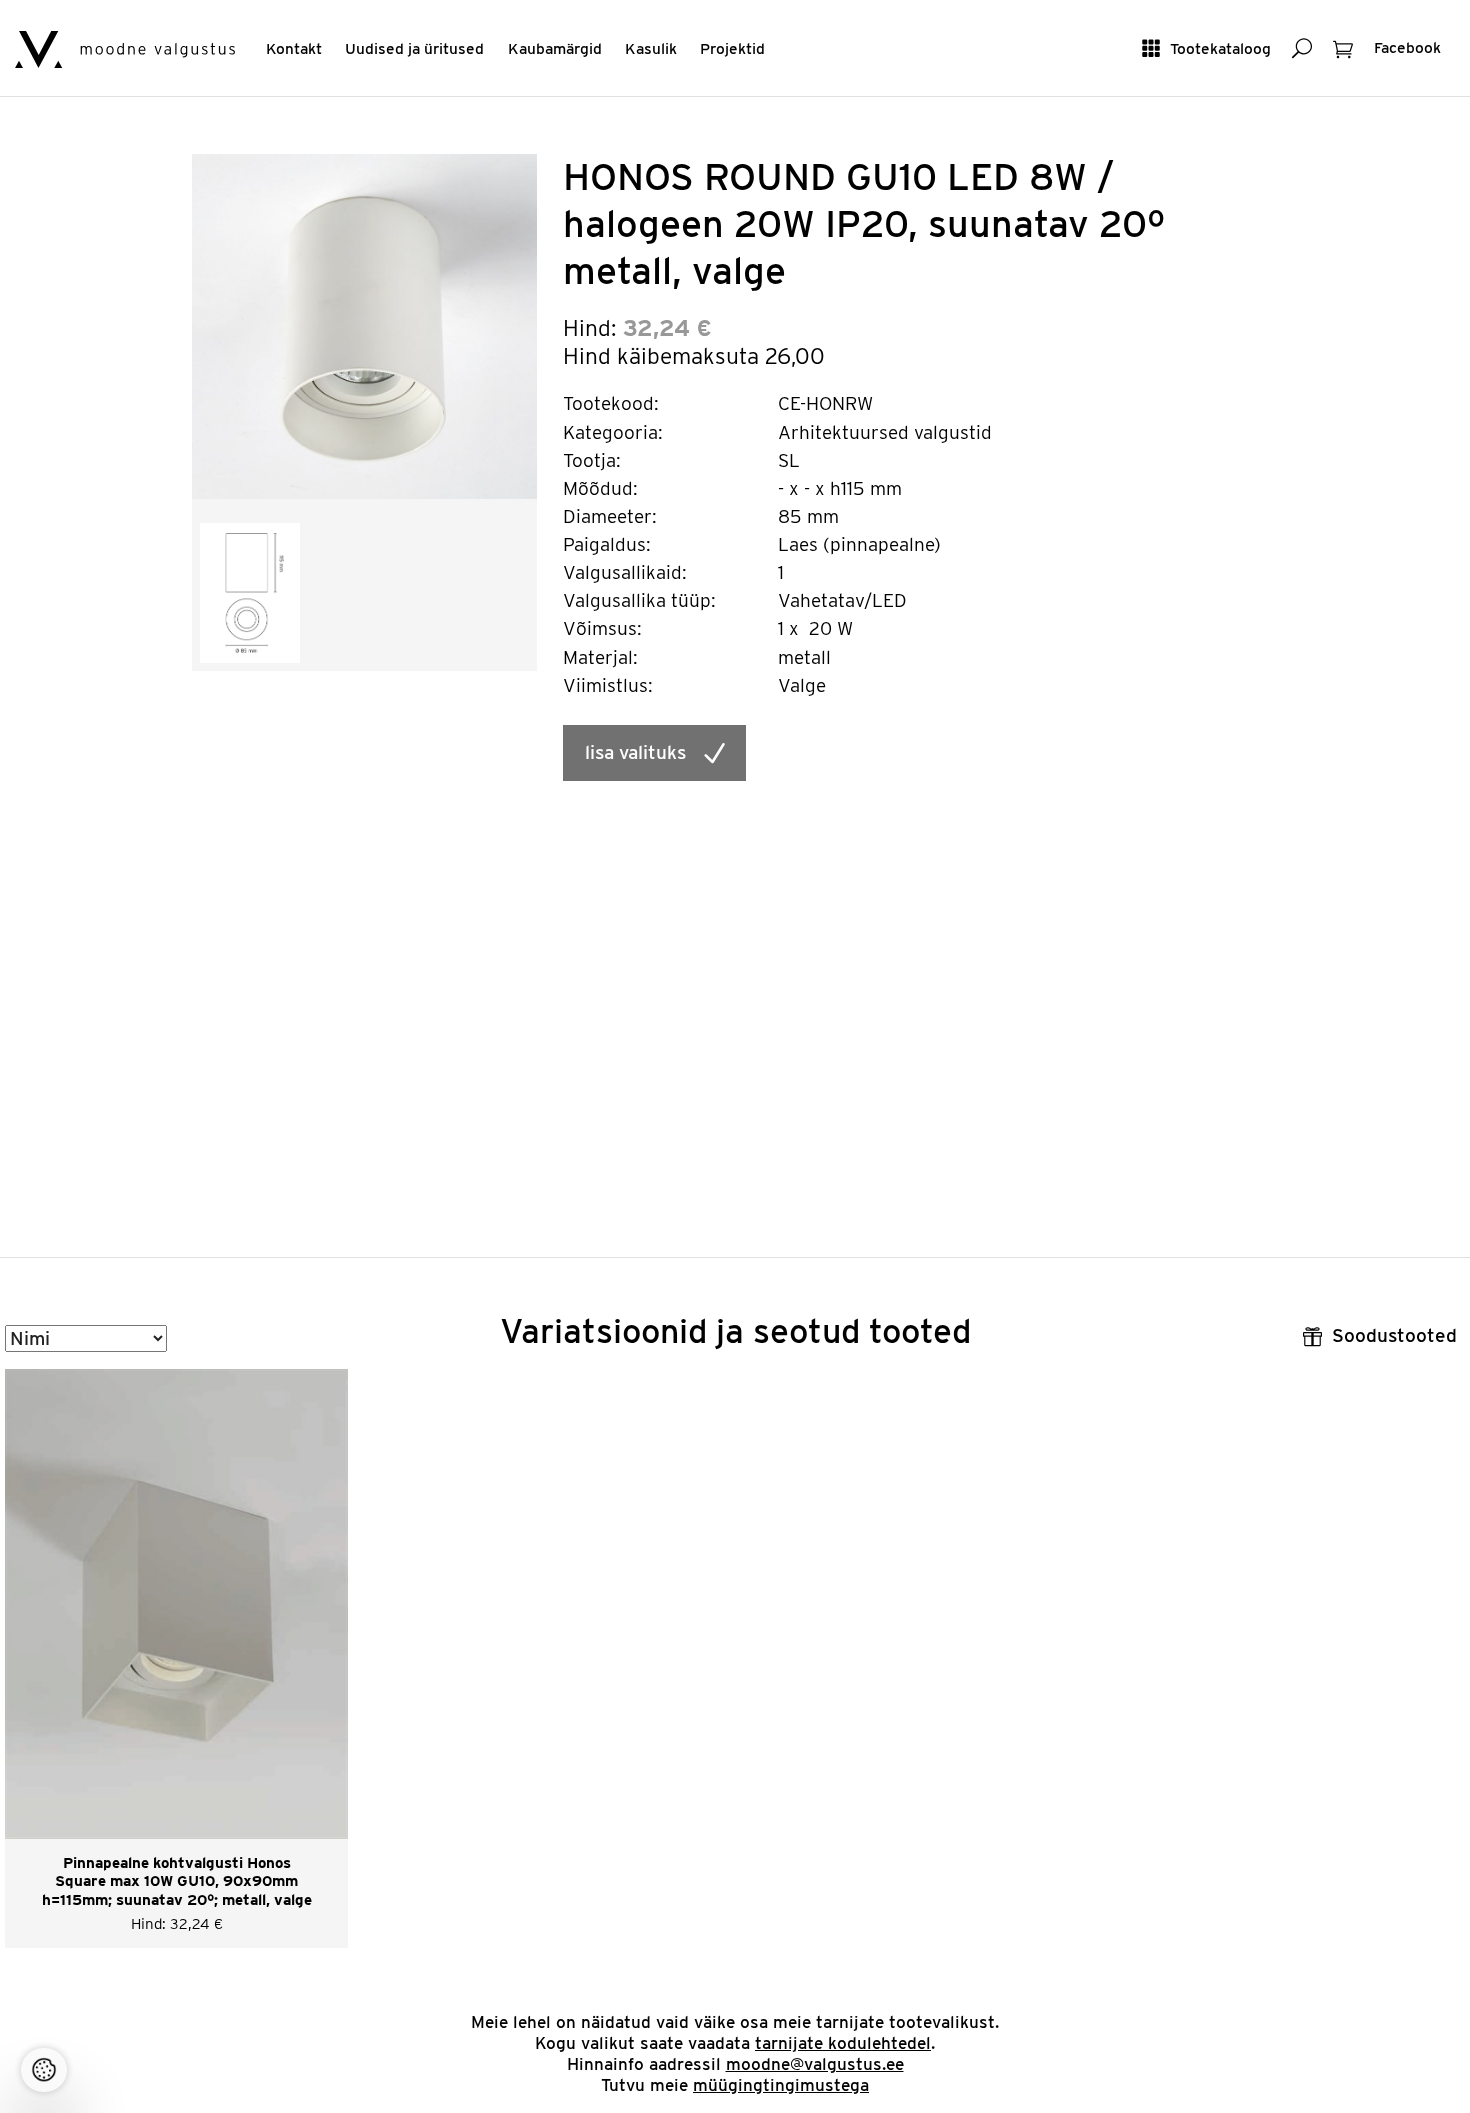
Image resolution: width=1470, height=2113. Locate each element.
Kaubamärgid (555, 48)
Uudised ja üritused (414, 48)
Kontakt (294, 48)
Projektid (732, 48)
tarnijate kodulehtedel (843, 2043)
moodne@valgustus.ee (815, 2064)
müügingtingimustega (781, 2085)
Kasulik (651, 48)
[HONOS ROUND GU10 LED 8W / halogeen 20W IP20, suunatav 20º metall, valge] (364, 325)
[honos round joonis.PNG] (250, 591)
